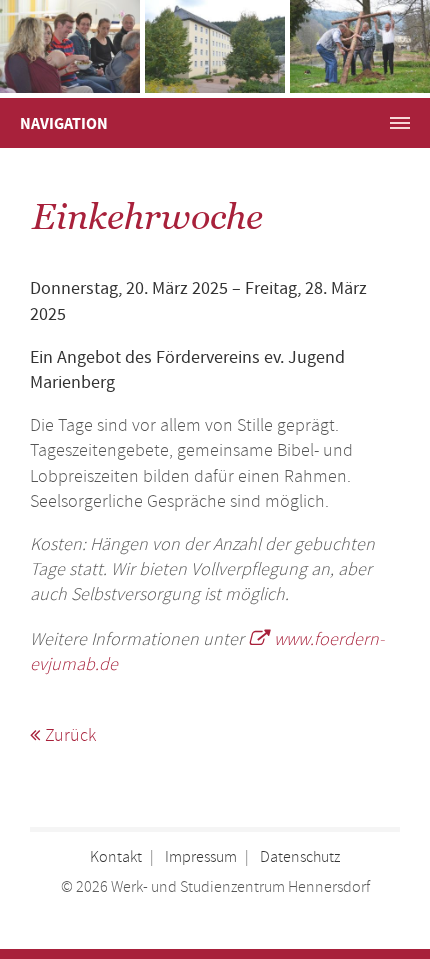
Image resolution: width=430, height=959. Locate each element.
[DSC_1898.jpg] (215, 46)
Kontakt (116, 857)
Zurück (70, 736)
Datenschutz (300, 857)
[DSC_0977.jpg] (360, 46)
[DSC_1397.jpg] (70, 46)
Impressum (201, 857)
